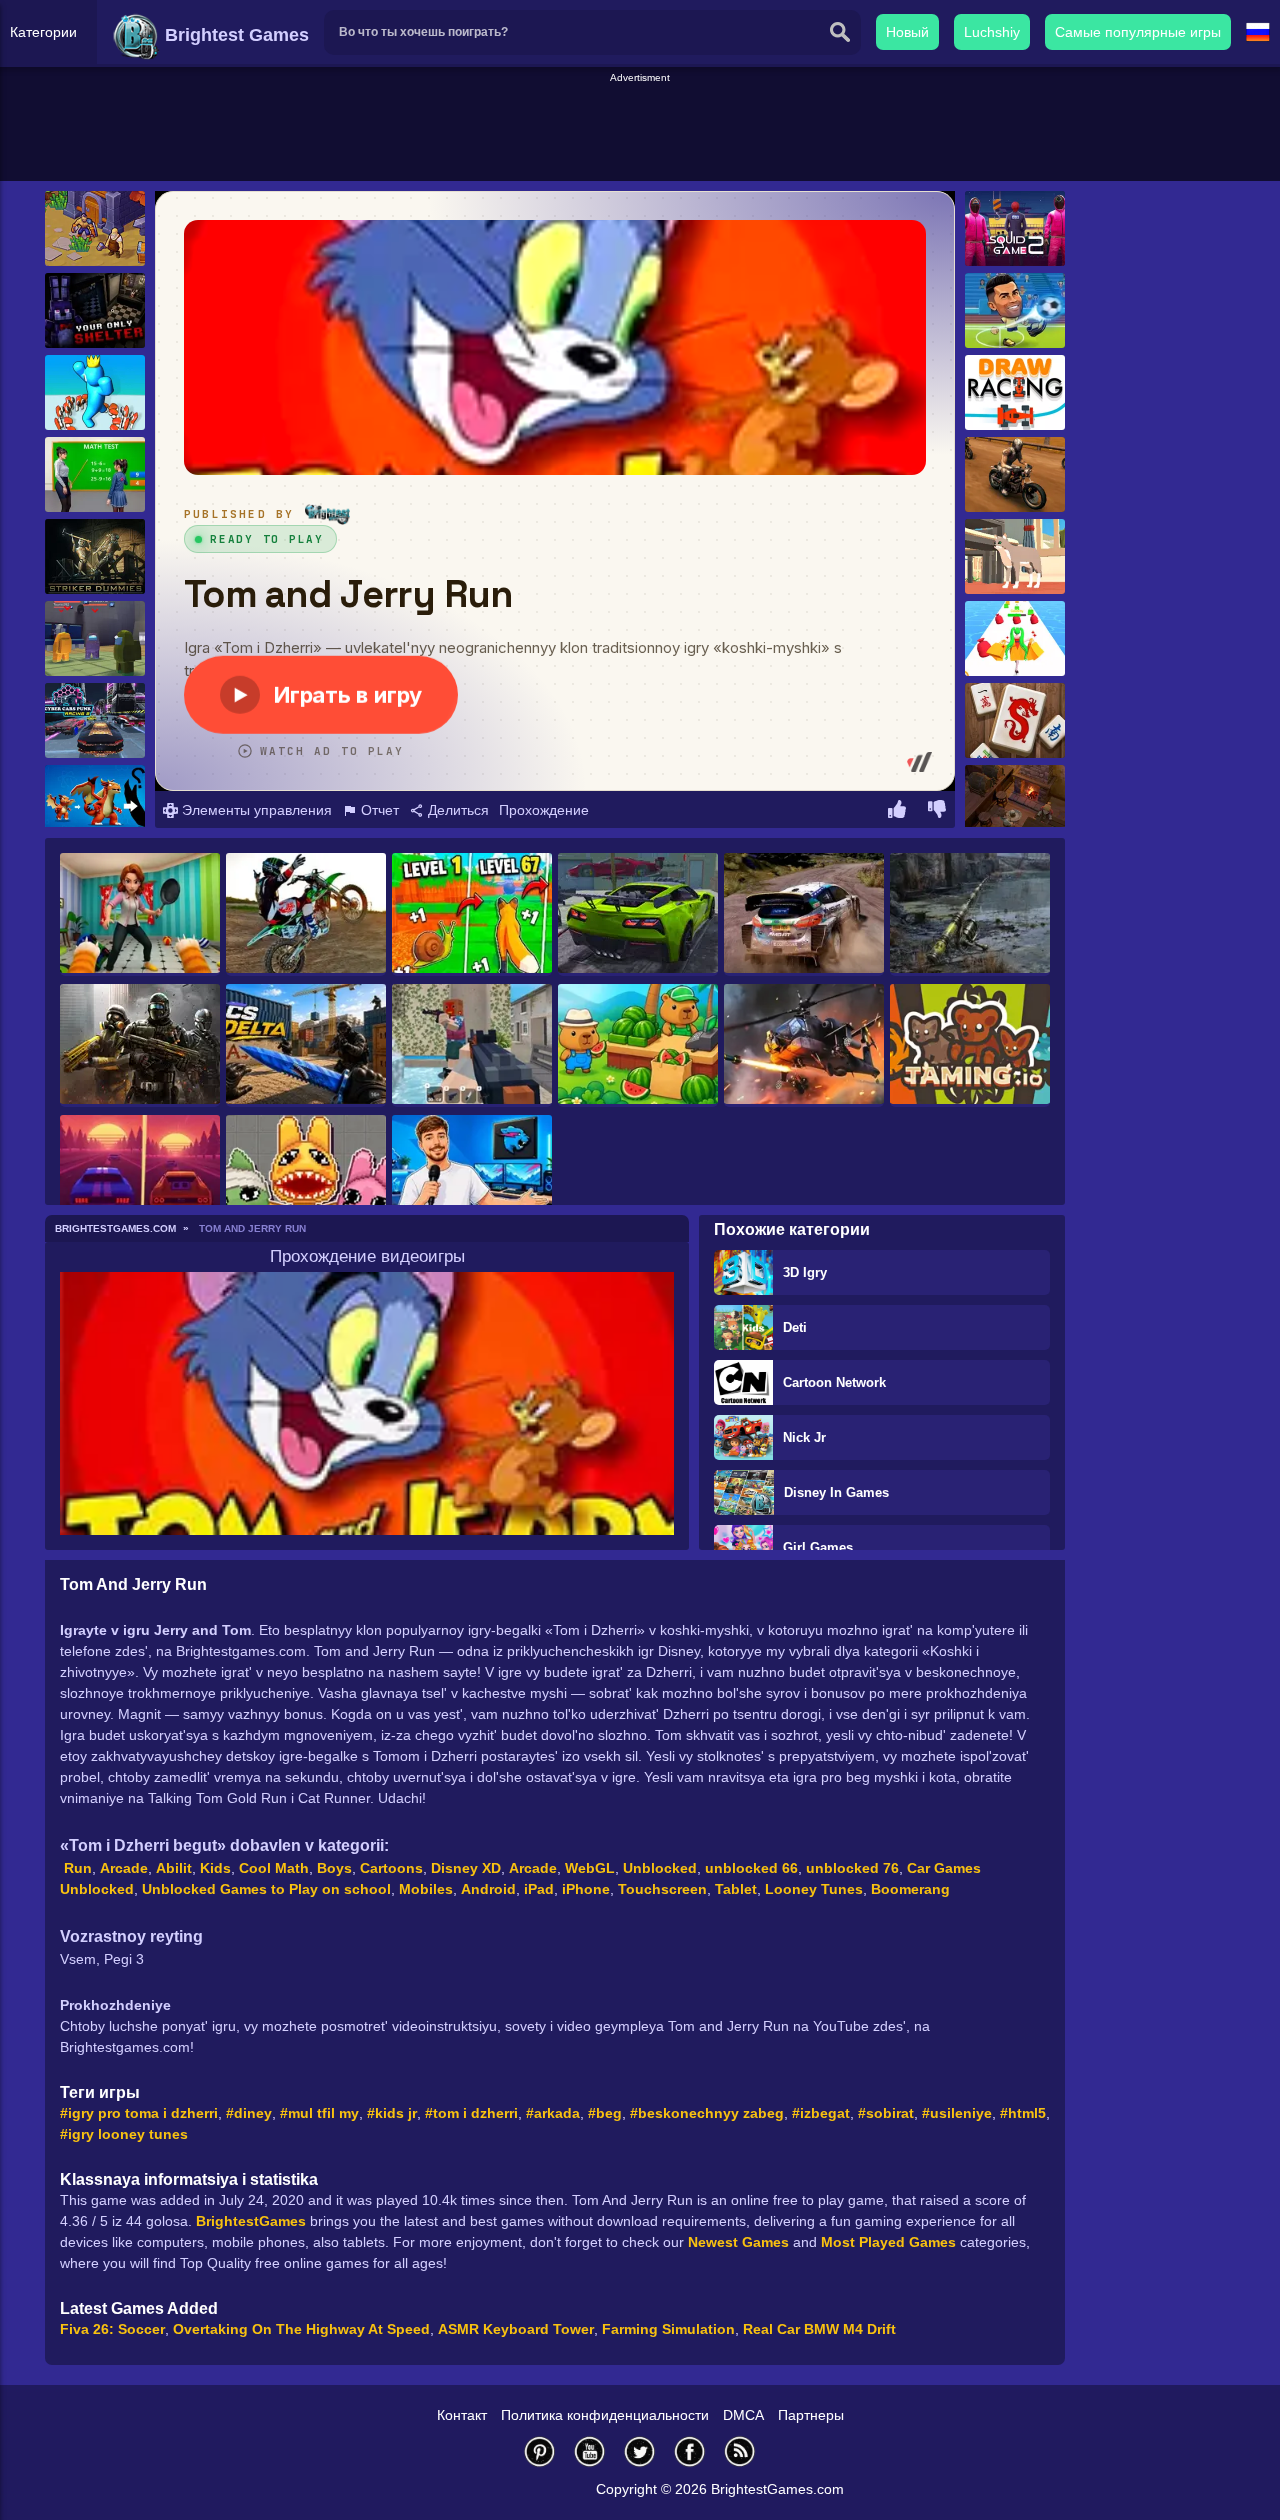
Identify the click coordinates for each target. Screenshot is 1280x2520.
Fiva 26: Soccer (112, 2329)
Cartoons (391, 1868)
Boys (334, 1868)
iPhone (586, 1889)
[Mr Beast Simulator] (472, 1176)
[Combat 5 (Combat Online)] (140, 1045)
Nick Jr (804, 1437)
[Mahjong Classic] (1015, 720)
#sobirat (886, 2113)
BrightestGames (251, 2221)
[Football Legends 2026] (1015, 310)
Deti (795, 1327)
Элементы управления (255, 810)
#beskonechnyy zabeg (707, 2113)
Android (488, 1889)
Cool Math (274, 1868)
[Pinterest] (540, 2451)
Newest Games (738, 2242)
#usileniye (957, 2113)
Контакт (462, 2415)
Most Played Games (888, 2242)
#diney (249, 2113)
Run (78, 1868)
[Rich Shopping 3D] (1015, 638)
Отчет (378, 810)
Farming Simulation (668, 2329)
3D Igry (805, 1272)
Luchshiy (992, 32)
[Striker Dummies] (95, 556)
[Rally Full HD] (804, 914)
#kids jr (392, 2113)
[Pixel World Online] (472, 1045)
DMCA (743, 2415)
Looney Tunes (814, 1889)
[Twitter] (640, 2451)
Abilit (174, 1868)
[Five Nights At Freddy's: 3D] (95, 310)
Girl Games (818, 1547)
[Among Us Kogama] (95, 638)
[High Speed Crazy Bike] (1015, 474)
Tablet (736, 1889)
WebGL (590, 1868)
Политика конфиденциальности (605, 2415)
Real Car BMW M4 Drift (819, 2329)
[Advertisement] (640, 131)
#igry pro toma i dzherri (139, 2113)
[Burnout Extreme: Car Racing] (638, 914)
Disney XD (466, 1868)
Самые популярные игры (1138, 32)
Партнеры (811, 2415)
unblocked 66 (751, 1868)
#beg (605, 2113)
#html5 (1023, 2113)
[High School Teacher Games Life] (95, 474)
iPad (539, 1889)
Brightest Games (234, 35)
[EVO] (95, 802)
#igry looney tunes (124, 2134)
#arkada (553, 2113)
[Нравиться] (897, 812)
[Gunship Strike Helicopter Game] (804, 1045)
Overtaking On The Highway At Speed (301, 2329)
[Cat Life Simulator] (1015, 556)
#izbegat (821, 2113)
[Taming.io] (970, 1045)
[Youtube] (590, 2451)
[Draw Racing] (1015, 392)
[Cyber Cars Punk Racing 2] (95, 720)
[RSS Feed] (740, 2451)
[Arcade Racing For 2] (140, 1176)
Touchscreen (662, 1889)
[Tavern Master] (1015, 802)
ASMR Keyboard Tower (516, 2329)
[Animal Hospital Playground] (306, 1176)
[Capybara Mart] (638, 1045)
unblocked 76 (852, 1868)
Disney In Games (836, 1492)
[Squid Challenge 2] (1015, 228)
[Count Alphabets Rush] (95, 392)
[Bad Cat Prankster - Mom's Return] (140, 914)
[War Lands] (95, 228)
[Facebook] (690, 2451)
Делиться (456, 810)
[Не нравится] (937, 812)
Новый (907, 32)
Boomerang (910, 1889)
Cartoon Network (834, 1382)
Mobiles (426, 1889)
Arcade (124, 1868)
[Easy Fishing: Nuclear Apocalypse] (970, 914)
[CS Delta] (306, 1045)
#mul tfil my (319, 2113)
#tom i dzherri (471, 2113)
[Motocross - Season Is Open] (306, 914)
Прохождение (544, 810)
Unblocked (660, 1868)
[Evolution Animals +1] (472, 914)
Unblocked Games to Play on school (266, 1889)
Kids (215, 1868)
